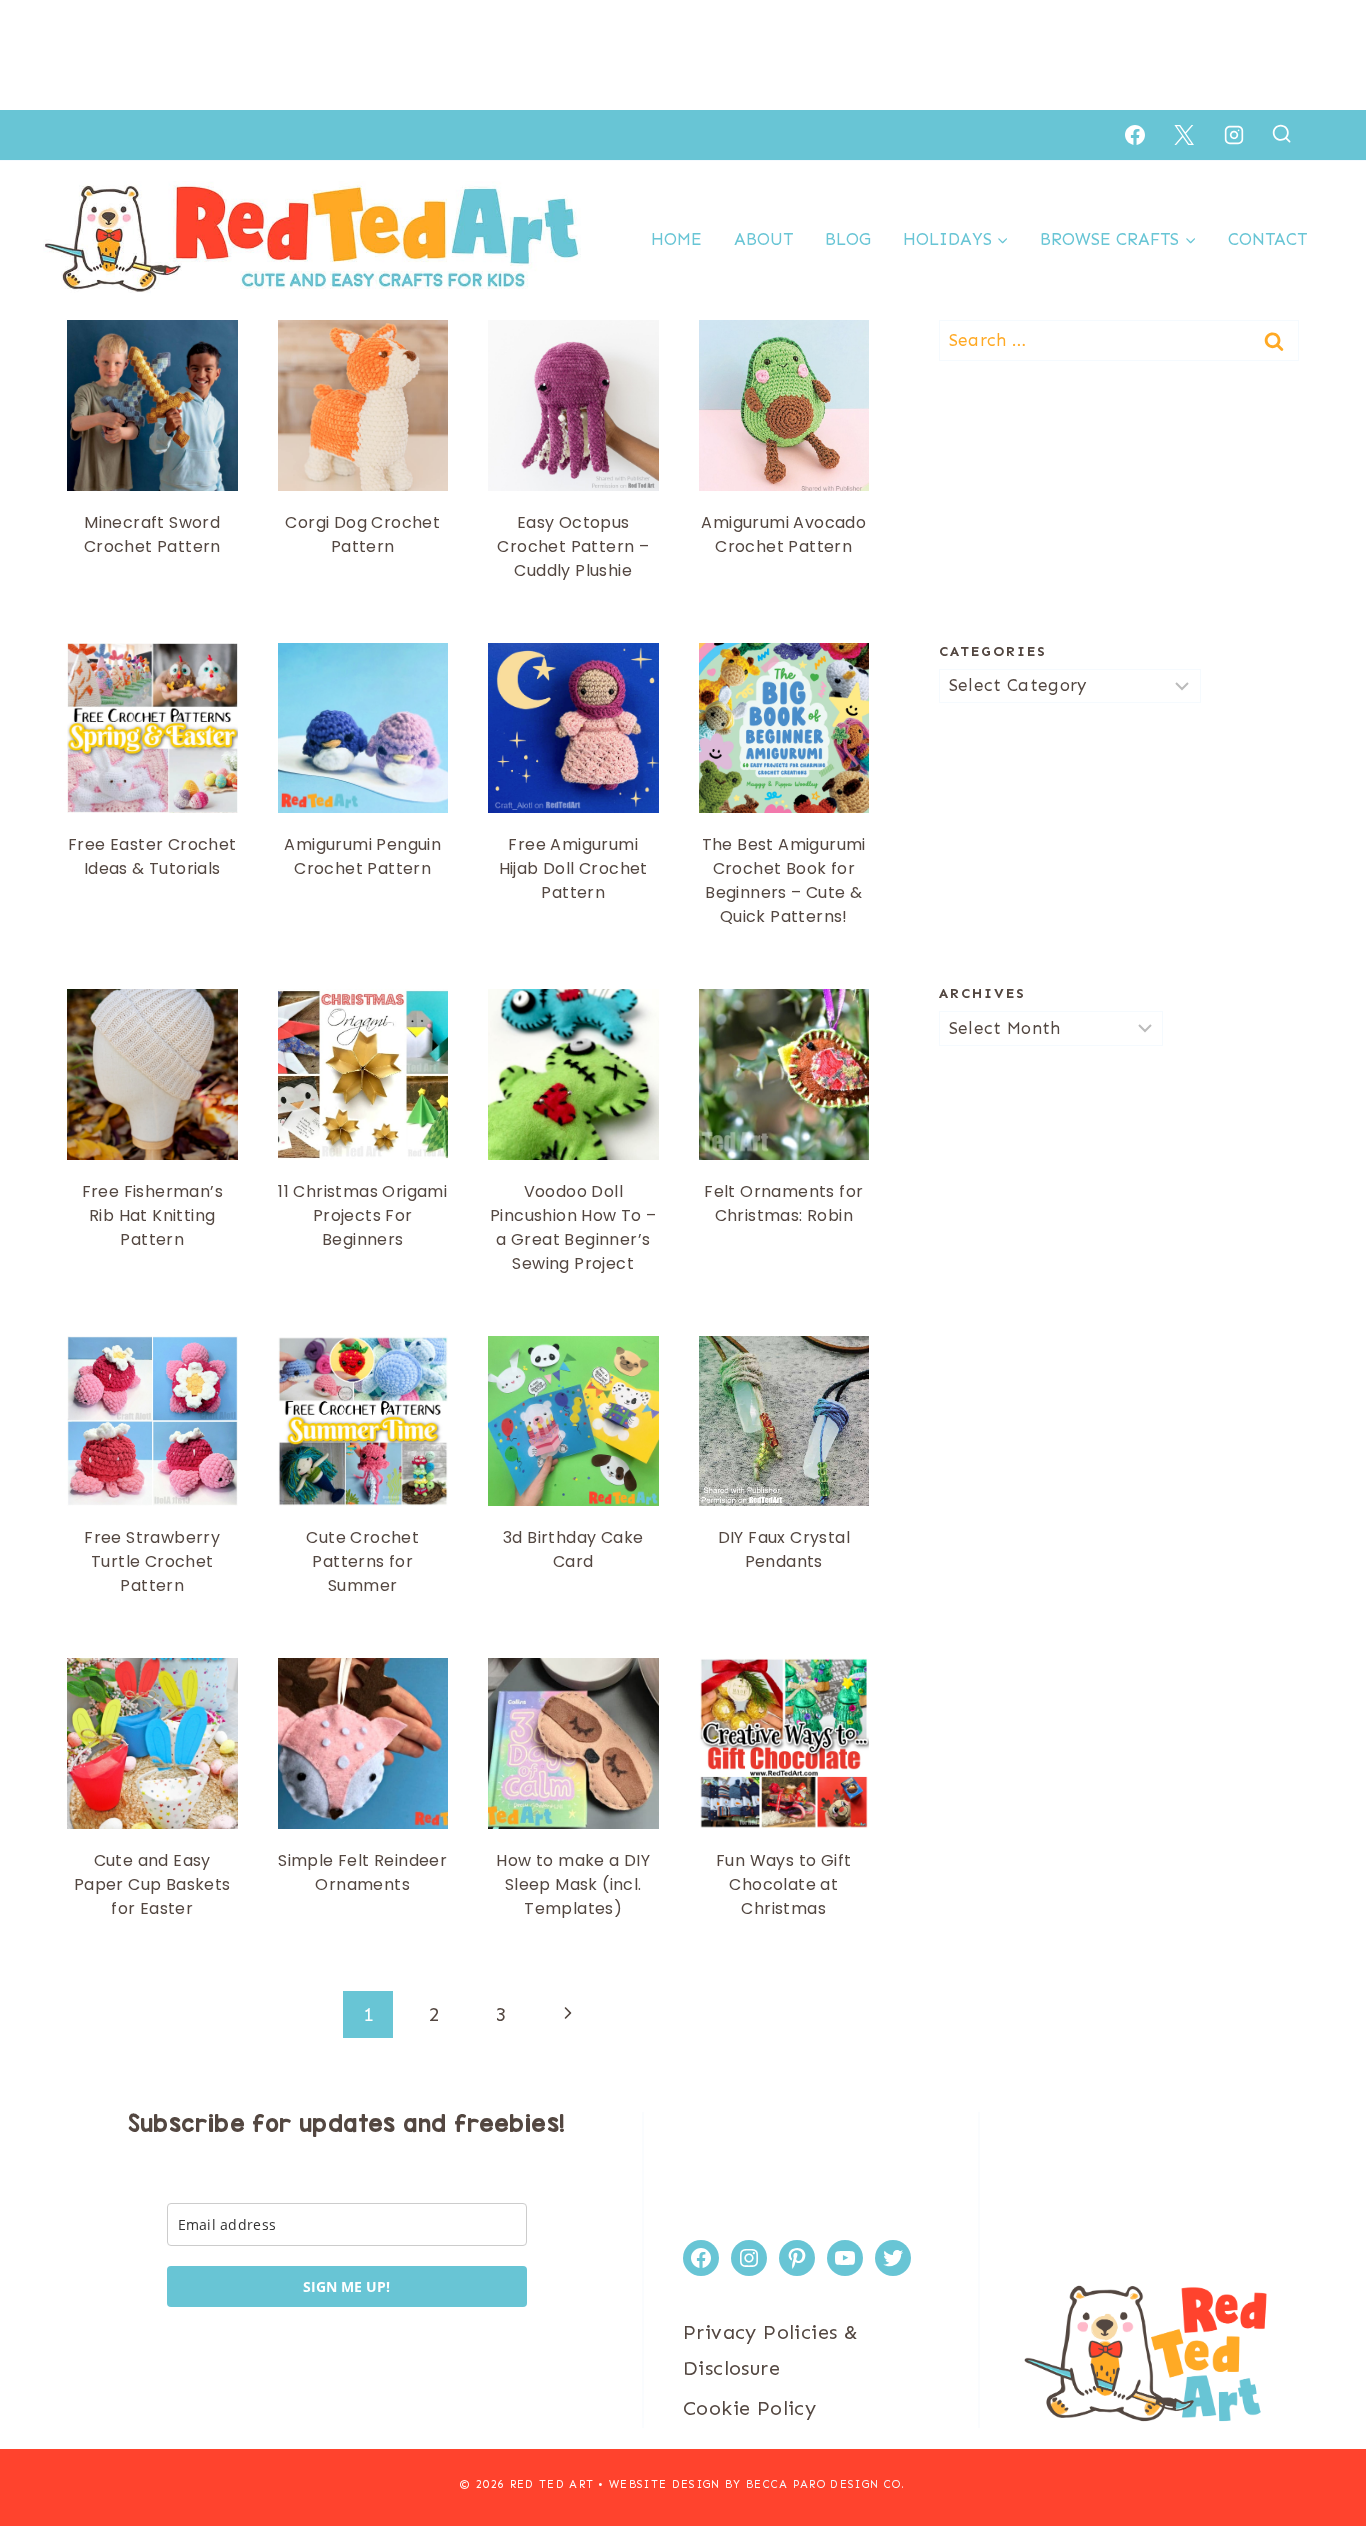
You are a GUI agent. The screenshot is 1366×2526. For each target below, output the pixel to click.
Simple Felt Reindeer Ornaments (362, 1872)
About (763, 239)
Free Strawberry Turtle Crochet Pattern (152, 1561)
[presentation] (152, 405)
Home (676, 239)
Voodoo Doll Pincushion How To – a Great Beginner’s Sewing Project (573, 1227)
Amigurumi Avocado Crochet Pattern (783, 534)
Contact (1267, 239)
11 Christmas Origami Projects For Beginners (362, 1215)
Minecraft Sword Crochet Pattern (152, 534)
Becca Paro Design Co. (826, 2484)
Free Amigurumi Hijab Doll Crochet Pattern (573, 868)
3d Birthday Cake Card (573, 1549)
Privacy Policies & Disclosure (770, 2350)
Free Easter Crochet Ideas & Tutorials (152, 856)
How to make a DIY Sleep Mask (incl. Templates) (573, 1884)
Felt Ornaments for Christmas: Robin (783, 1203)
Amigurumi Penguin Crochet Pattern (362, 856)
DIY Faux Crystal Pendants (784, 1549)
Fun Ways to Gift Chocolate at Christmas (783, 1884)
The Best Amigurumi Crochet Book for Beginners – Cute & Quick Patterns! (784, 880)
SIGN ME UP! (346, 2286)
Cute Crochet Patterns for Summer (362, 1561)
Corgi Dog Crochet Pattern (362, 534)
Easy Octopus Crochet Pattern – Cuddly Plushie (573, 546)
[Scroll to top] (1316, 2446)
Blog (848, 239)
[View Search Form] (1281, 134)
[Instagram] (1234, 135)
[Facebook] (1135, 135)
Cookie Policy (749, 2408)
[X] (1184, 135)
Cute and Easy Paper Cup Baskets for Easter (152, 1884)
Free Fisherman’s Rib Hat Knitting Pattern (152, 1215)
